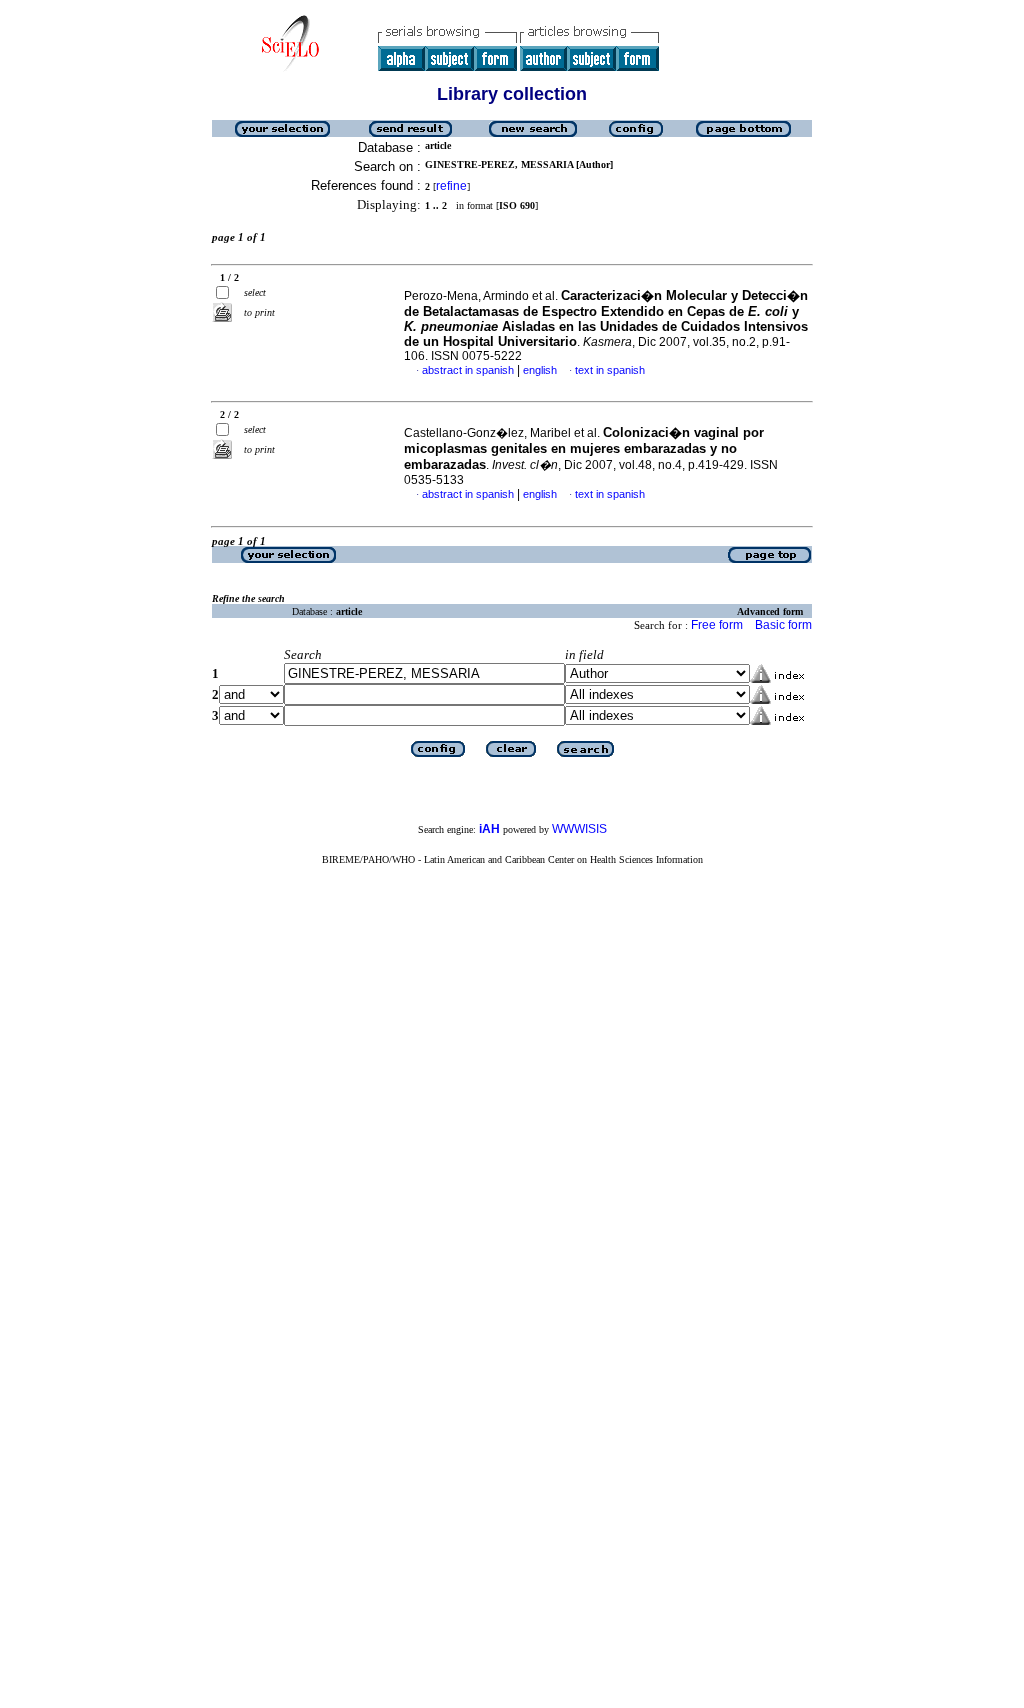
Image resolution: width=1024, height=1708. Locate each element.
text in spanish (610, 370)
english (540, 370)
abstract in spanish (468, 370)
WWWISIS (579, 829)
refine (451, 186)
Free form (717, 625)
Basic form (783, 625)
